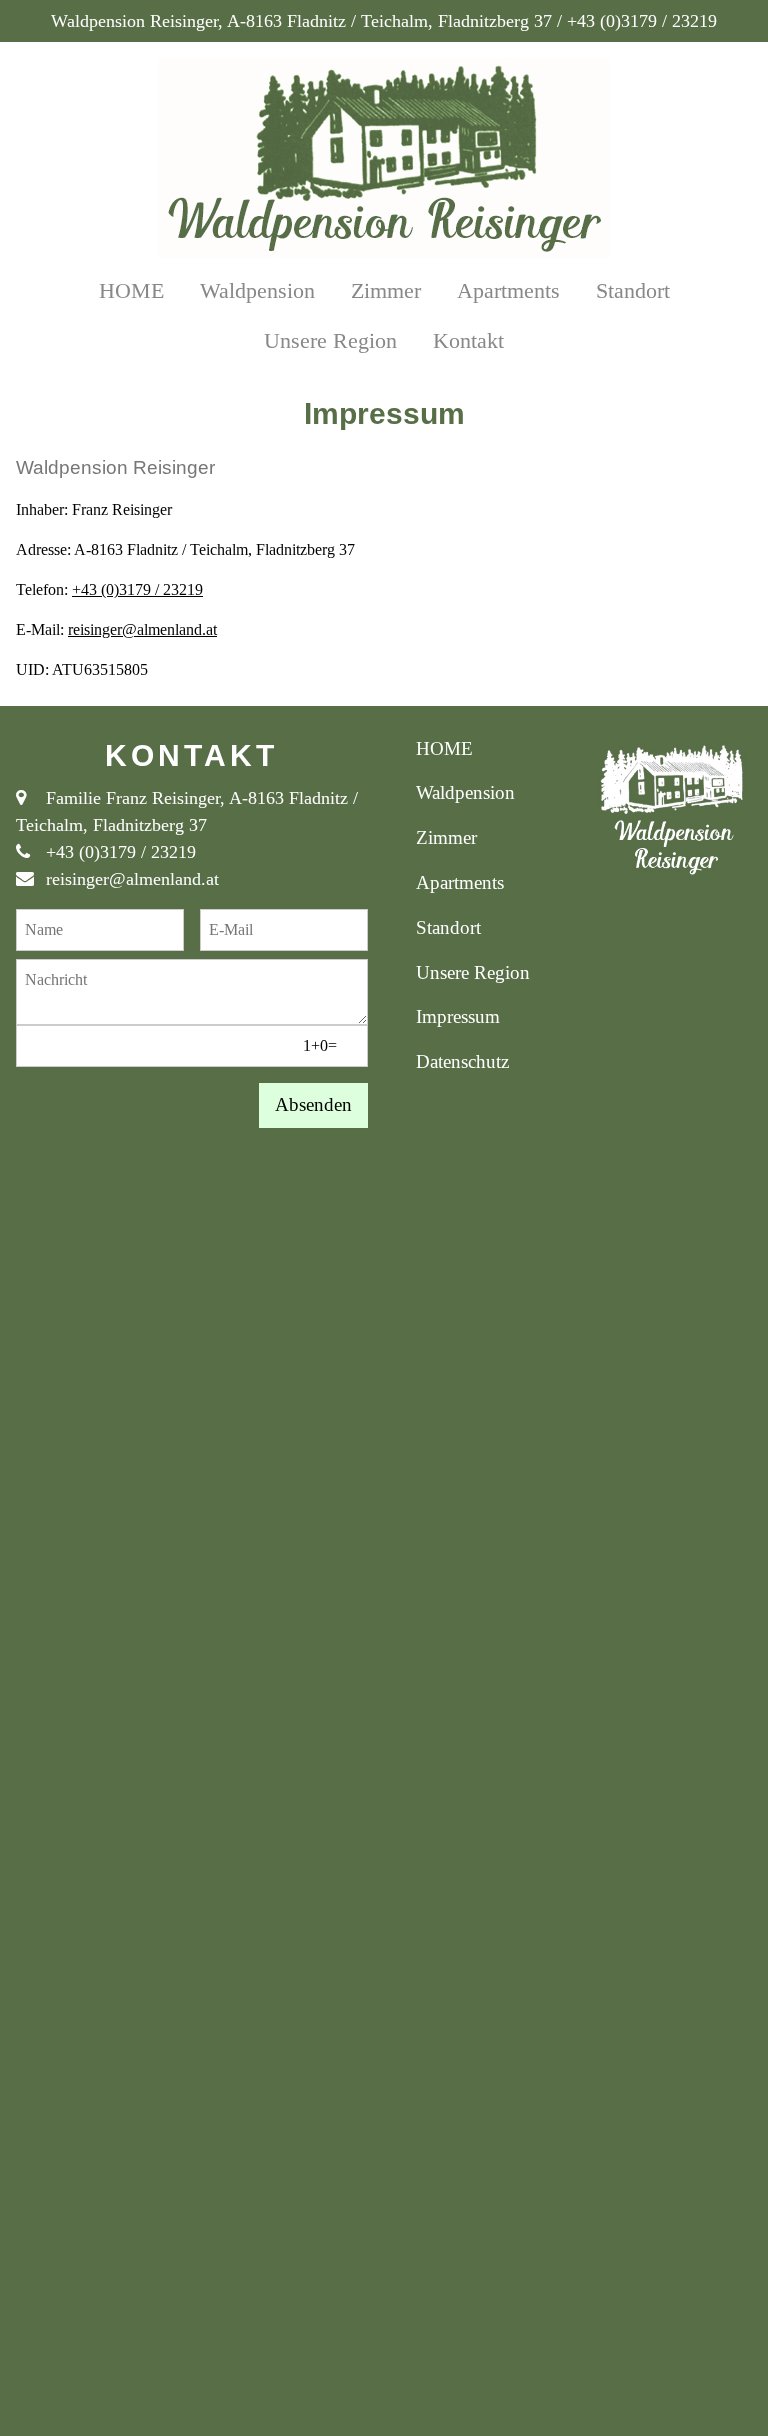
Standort (633, 290)
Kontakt (468, 340)
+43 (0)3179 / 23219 (137, 589)
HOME (131, 290)
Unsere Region (330, 340)
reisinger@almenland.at (142, 629)
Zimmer (386, 290)
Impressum (458, 1016)
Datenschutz (462, 1061)
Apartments (508, 290)
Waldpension (257, 290)
